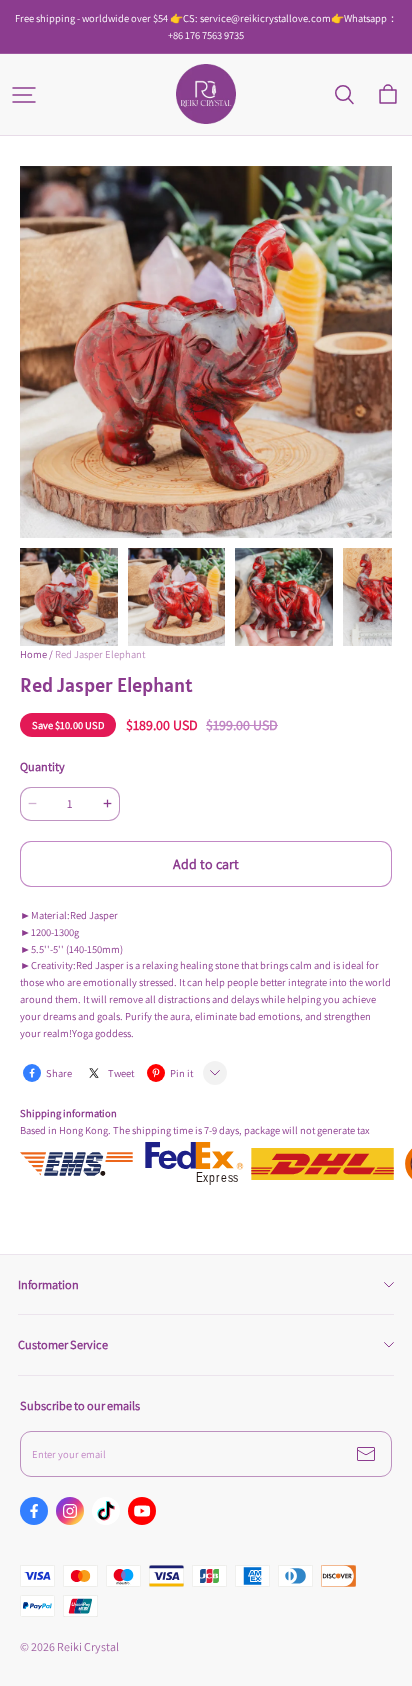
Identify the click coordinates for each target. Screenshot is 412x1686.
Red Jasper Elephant (100, 654)
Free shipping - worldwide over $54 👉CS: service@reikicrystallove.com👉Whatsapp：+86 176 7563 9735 (206, 26)
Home (33, 654)
